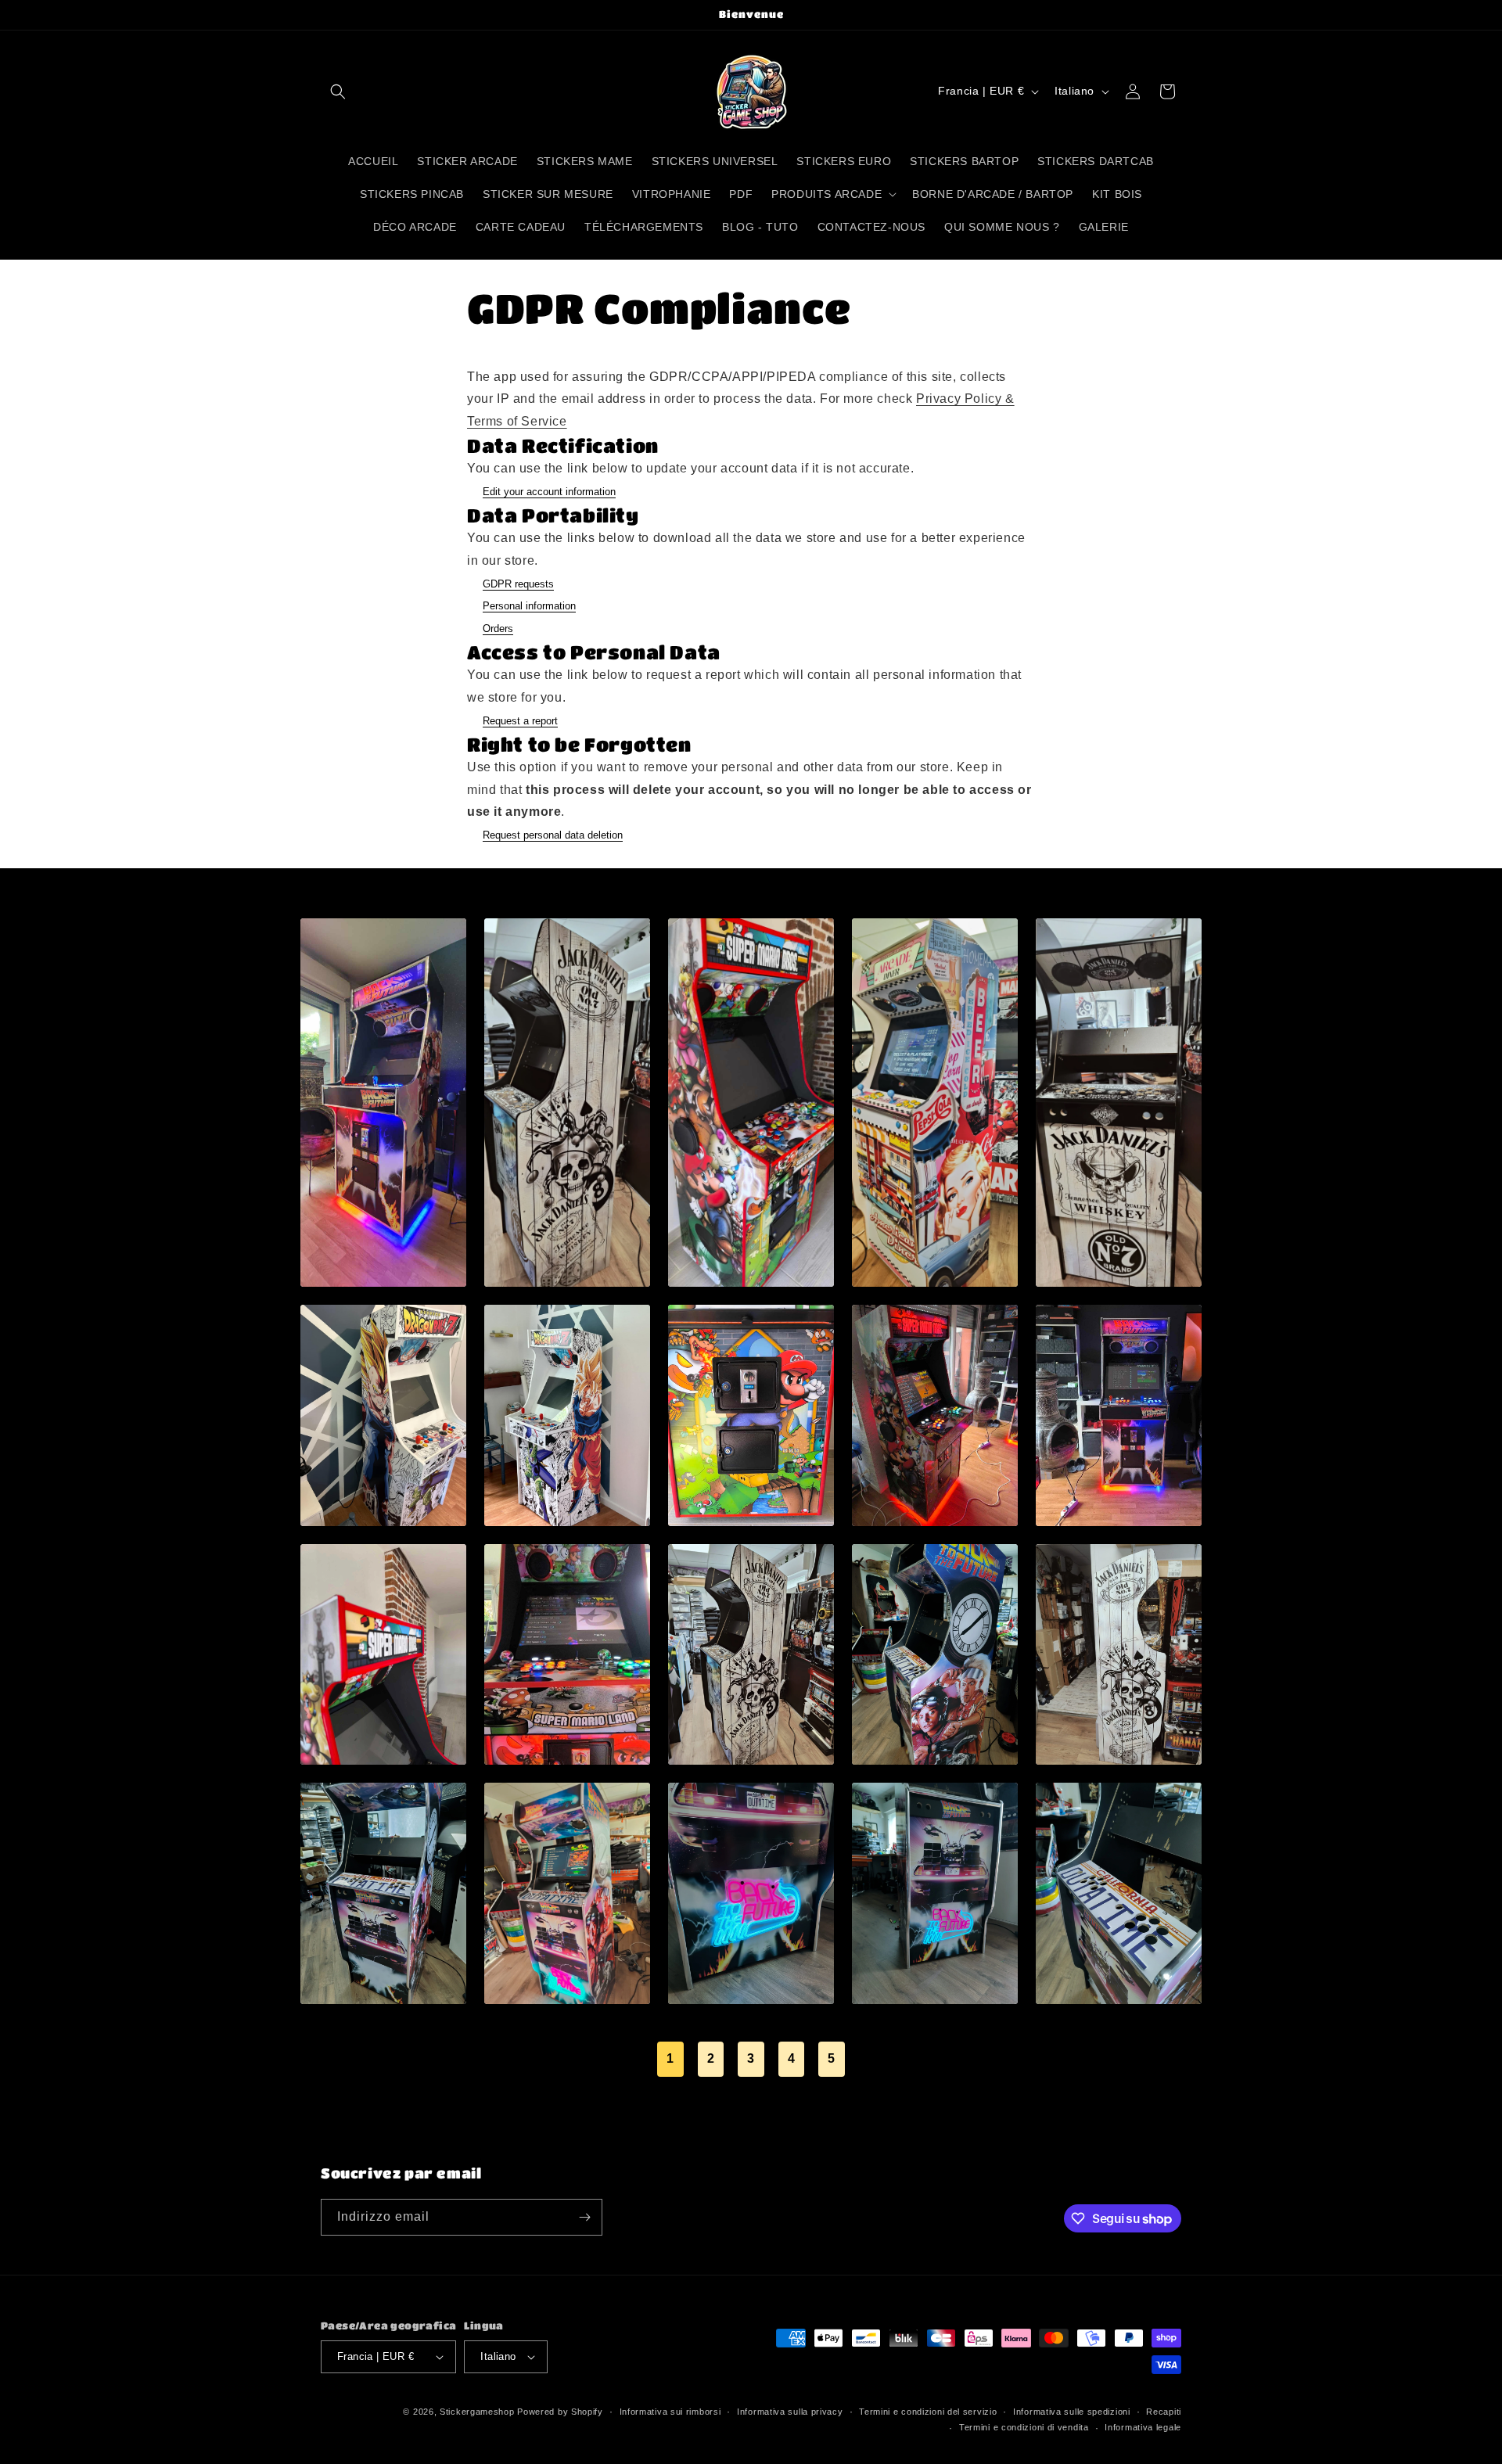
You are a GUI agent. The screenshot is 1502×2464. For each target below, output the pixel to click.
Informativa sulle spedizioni (1072, 2412)
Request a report (520, 721)
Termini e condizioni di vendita (1024, 2427)
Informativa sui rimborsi (670, 2412)
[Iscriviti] (584, 2217)
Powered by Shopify (560, 2412)
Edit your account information (549, 492)
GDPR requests (518, 584)
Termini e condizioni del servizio (928, 2412)
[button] (338, 92)
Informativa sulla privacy (790, 2412)
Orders (498, 629)
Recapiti (1164, 2412)
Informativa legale (1143, 2427)
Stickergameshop (477, 2412)
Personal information (529, 606)
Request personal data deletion (553, 835)
